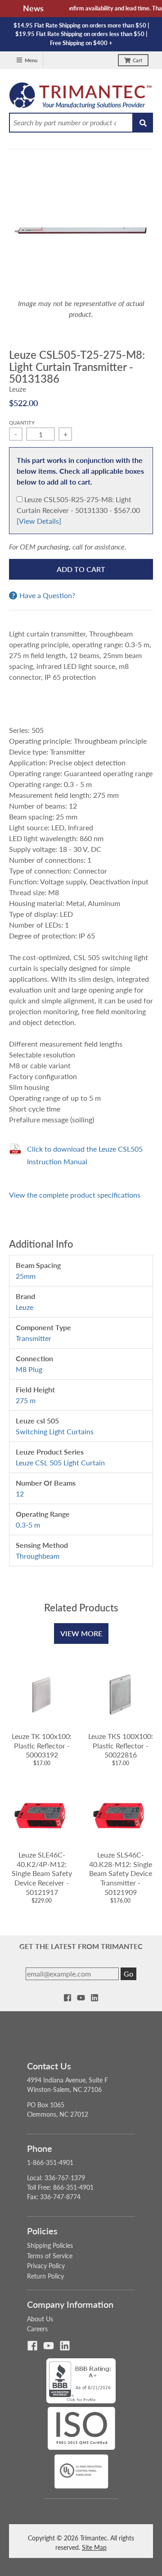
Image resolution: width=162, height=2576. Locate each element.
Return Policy (45, 2276)
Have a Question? (47, 595)
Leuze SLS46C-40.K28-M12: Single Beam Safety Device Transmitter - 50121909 (121, 1873)
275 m (26, 1400)
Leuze (18, 389)
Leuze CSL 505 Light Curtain (60, 1462)
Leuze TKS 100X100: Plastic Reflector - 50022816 (121, 1746)
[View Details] (39, 521)
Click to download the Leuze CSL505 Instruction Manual (85, 1155)
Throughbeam (38, 1556)
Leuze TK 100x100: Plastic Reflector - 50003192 (42, 1746)
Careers (37, 2329)
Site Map (94, 2547)
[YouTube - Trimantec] (81, 1998)
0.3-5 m (28, 1525)
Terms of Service (50, 2256)
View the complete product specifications (75, 1195)
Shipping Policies (50, 2245)
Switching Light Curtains (55, 1431)
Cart (137, 60)
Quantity (22, 423)
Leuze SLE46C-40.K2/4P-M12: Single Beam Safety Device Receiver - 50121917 (42, 1873)
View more (81, 1633)
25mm (26, 1276)
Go (128, 1974)
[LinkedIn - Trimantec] (94, 1998)
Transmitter (34, 1338)
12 (20, 1494)
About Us (40, 2319)
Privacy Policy (46, 2266)
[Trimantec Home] (81, 98)
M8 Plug (29, 1369)
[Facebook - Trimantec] (67, 1998)
